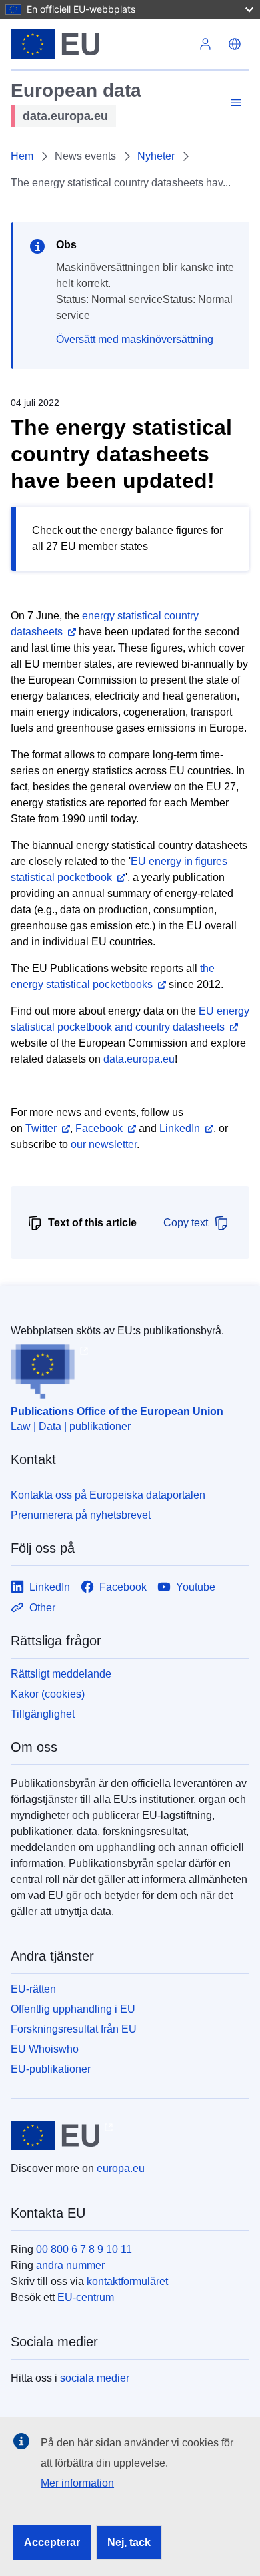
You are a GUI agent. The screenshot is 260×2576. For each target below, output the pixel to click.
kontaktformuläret (127, 2281)
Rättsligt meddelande (61, 1674)
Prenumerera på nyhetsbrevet (81, 1515)
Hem (22, 156)
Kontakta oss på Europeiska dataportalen (108, 1495)
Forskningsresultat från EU (74, 2029)
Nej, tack (129, 2542)
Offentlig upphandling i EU (73, 2009)
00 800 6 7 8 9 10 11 (84, 2249)
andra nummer (70, 2265)
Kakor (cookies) (48, 1694)
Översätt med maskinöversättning (135, 339)
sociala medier (95, 2378)
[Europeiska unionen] (101, 44)
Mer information (77, 2483)
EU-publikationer (51, 2069)
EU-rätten (33, 1989)
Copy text (186, 1223)
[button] (235, 44)
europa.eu (121, 2168)
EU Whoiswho (45, 2049)
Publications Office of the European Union (117, 1411)
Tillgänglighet (43, 1714)
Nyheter (156, 156)
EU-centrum (86, 2297)
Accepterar (52, 2542)
